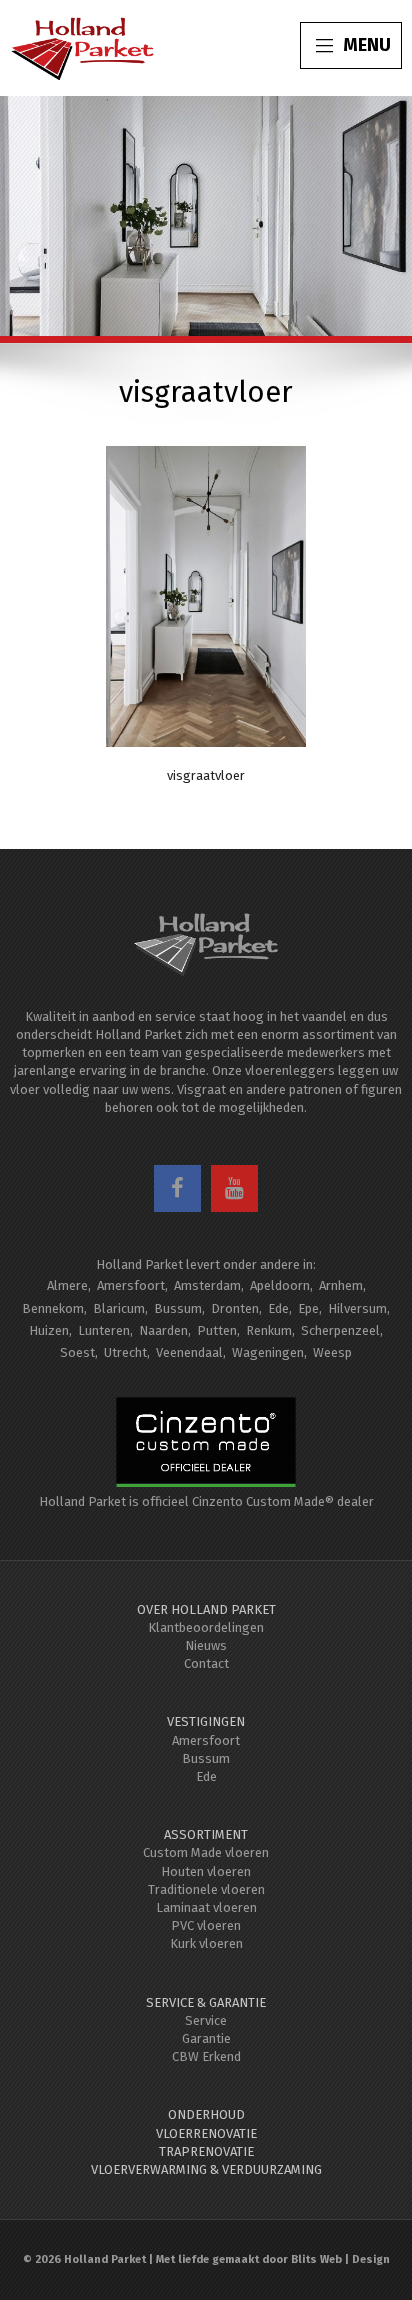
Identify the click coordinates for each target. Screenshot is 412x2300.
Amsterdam (207, 1285)
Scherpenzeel (340, 1330)
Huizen (49, 1330)
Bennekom (53, 1308)
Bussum (178, 1308)
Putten (217, 1330)
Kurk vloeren (206, 1943)
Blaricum (119, 1308)
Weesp (332, 1352)
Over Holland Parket (206, 1609)
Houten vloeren (206, 1871)
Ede (278, 1308)
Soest (77, 1352)
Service (206, 2020)
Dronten (235, 1308)
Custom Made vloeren (206, 1852)
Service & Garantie (206, 2002)
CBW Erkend (206, 2056)
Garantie (206, 2038)
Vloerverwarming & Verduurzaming (206, 2169)
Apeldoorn (280, 1285)
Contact (206, 1663)
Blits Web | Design (340, 2259)
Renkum (269, 1330)
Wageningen (268, 1352)
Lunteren (104, 1330)
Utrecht (125, 1352)
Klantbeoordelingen (206, 1627)
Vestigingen (206, 1721)
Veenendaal (189, 1352)
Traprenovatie (206, 2151)
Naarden (163, 1330)
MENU (367, 45)
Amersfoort (131, 1285)
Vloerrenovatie (206, 2133)
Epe (308, 1308)
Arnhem (341, 1285)
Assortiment (206, 1834)
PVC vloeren (206, 1925)
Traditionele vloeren (206, 1889)
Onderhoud (206, 2114)
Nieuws (206, 1645)
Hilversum (357, 1308)
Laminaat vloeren (206, 1907)
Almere (67, 1285)
